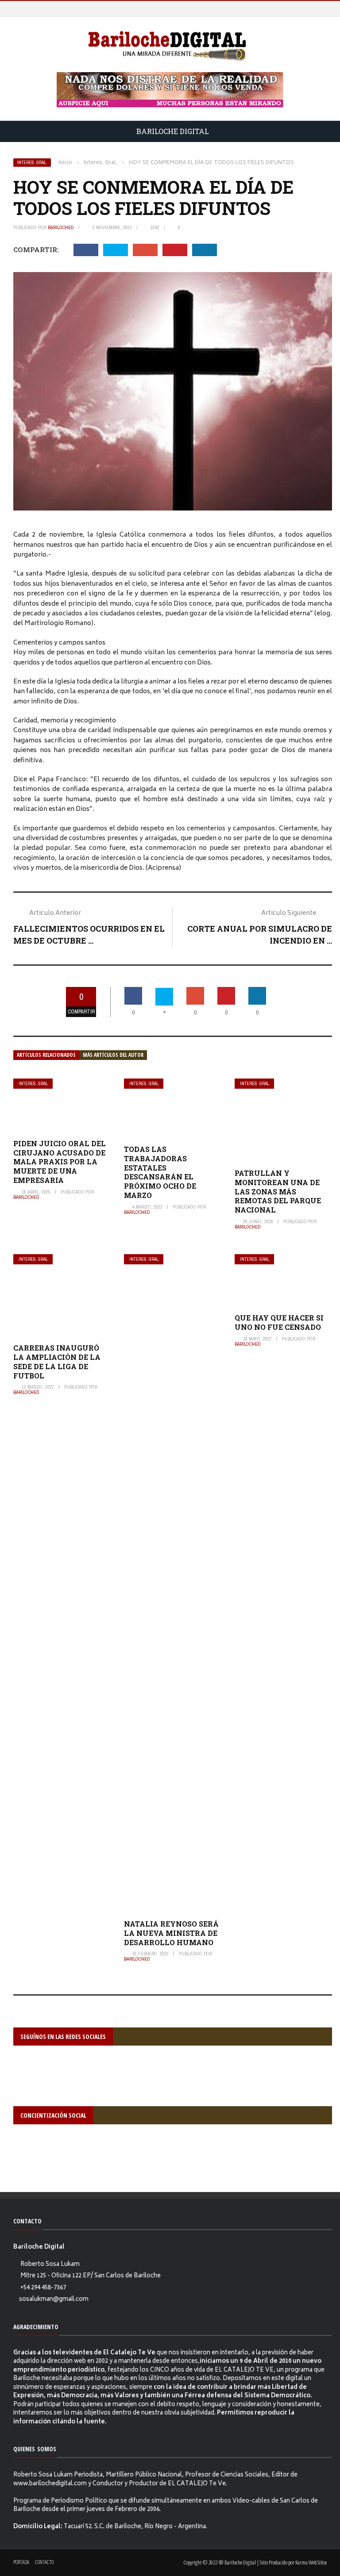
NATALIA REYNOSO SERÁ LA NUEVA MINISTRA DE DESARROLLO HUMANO (171, 1933)
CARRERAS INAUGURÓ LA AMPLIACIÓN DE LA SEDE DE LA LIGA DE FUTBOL (57, 1361)
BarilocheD (61, 227)
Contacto (44, 2562)
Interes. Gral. (32, 163)
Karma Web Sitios (311, 2562)
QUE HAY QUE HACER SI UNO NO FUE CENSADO (279, 1322)
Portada (21, 2562)
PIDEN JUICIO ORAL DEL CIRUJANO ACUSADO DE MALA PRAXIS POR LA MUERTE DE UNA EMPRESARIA (60, 1162)
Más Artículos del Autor (113, 1055)
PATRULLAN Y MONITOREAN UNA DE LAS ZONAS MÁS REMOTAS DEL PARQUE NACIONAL (278, 1191)
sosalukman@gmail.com (54, 2300)
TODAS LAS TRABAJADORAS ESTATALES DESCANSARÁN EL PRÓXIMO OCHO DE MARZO (160, 1172)
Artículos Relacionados (46, 1055)
